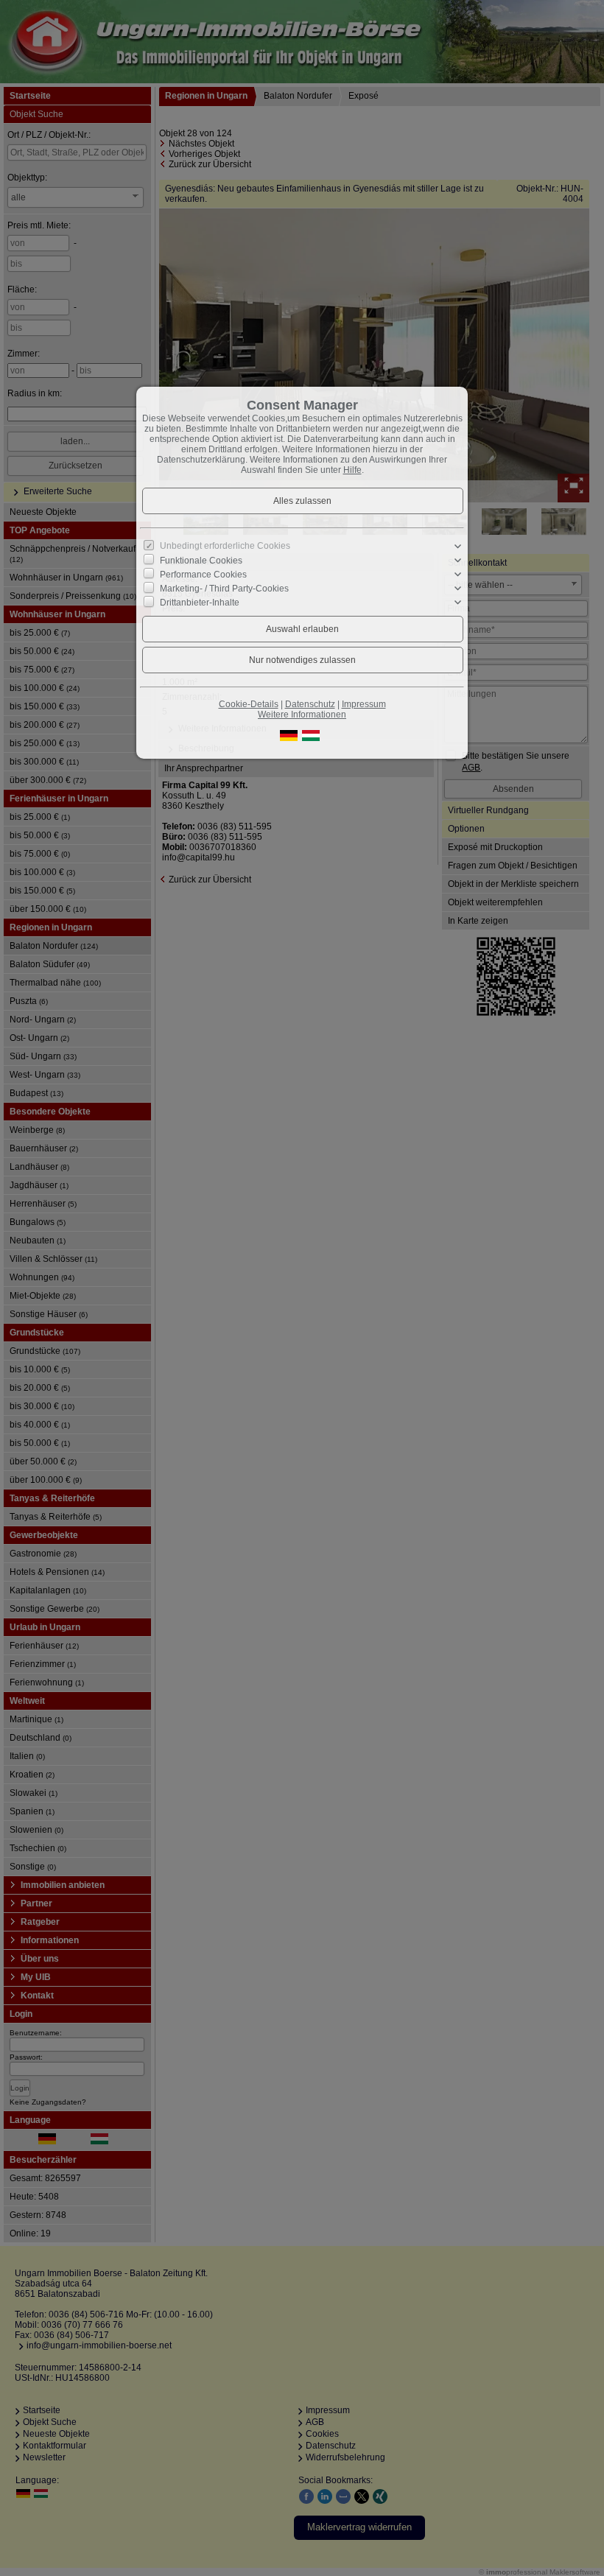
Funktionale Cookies (201, 561)
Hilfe (352, 470)
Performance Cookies (203, 575)
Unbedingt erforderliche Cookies (225, 546)
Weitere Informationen (302, 715)
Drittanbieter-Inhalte (200, 603)
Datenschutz (310, 704)
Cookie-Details (249, 704)
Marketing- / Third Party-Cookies (224, 589)
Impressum (364, 704)
